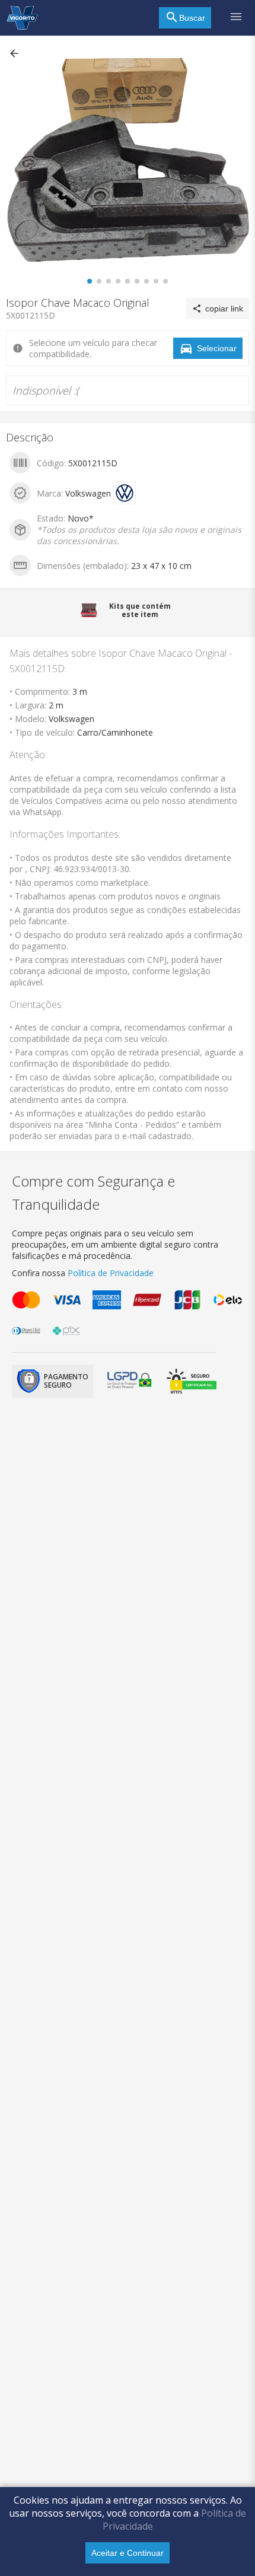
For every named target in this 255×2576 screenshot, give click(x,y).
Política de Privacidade (111, 1273)
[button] (15, 53)
